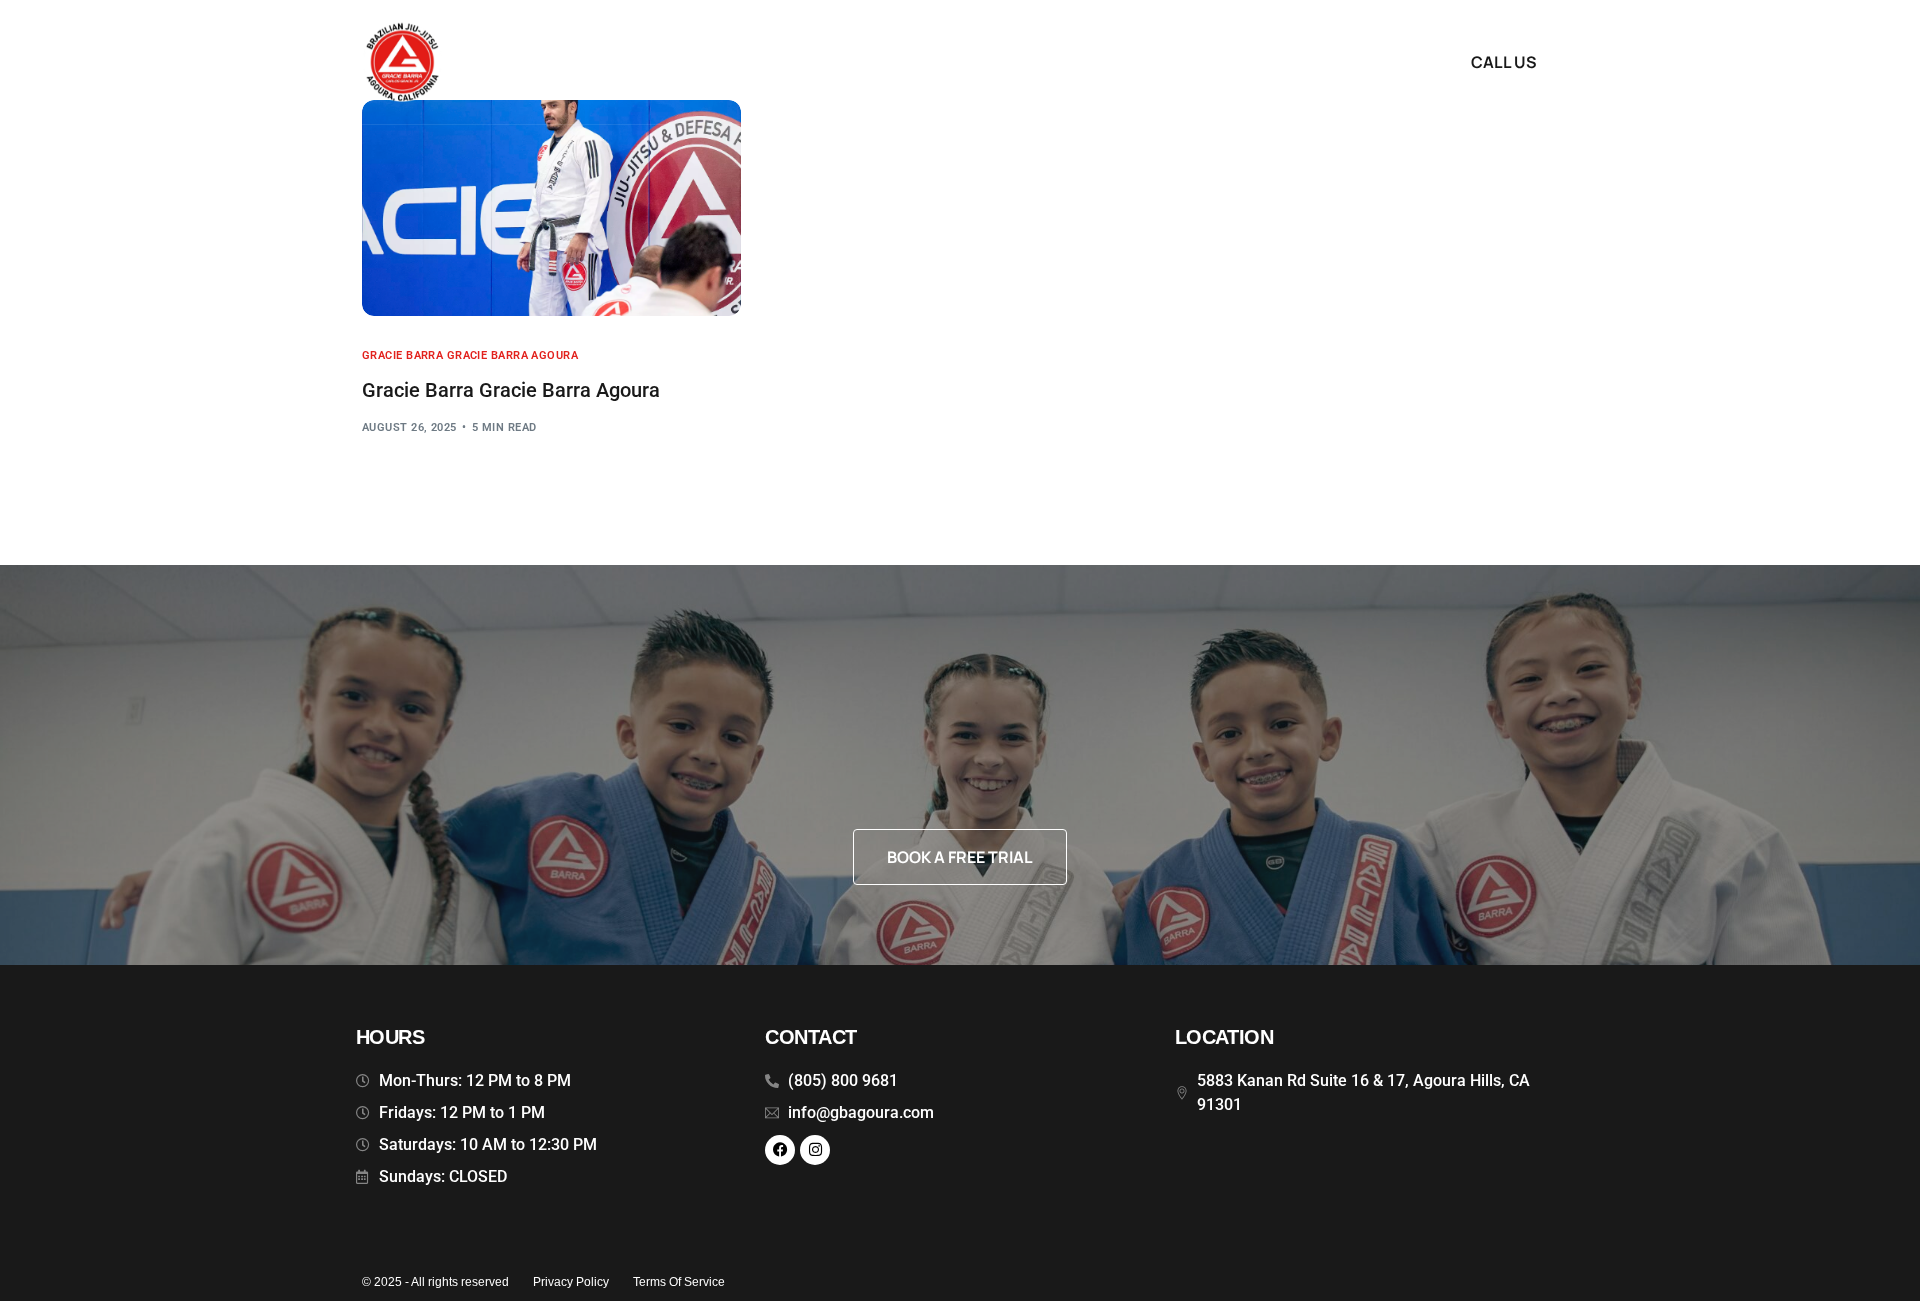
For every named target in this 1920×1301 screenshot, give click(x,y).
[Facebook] (780, 1150)
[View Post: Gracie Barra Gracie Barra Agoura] (551, 208)
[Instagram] (815, 1150)
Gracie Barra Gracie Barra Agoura (470, 355)
